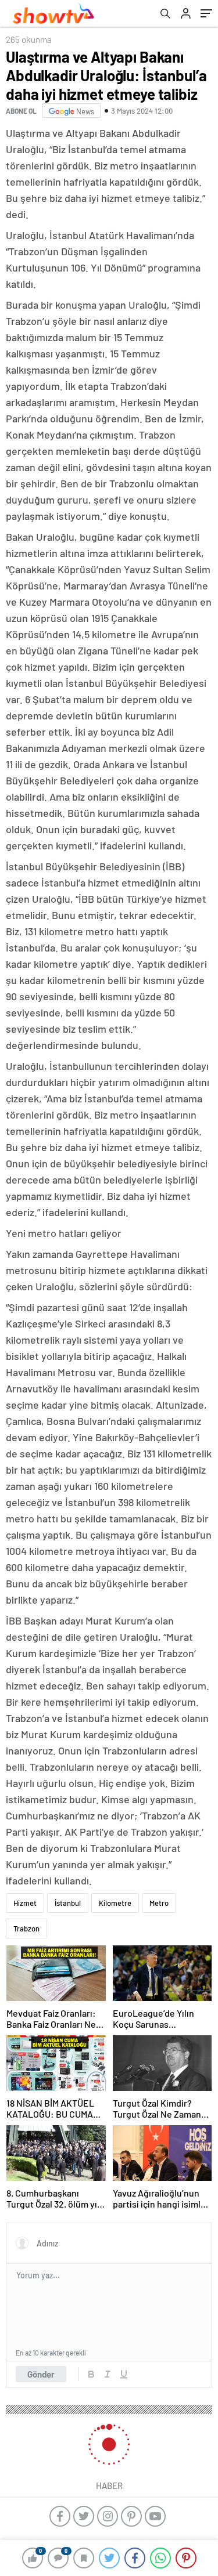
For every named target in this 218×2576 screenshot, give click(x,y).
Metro (159, 1903)
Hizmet (25, 1903)
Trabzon (26, 1929)
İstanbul (68, 1903)
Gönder (41, 2374)
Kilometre (115, 1903)
